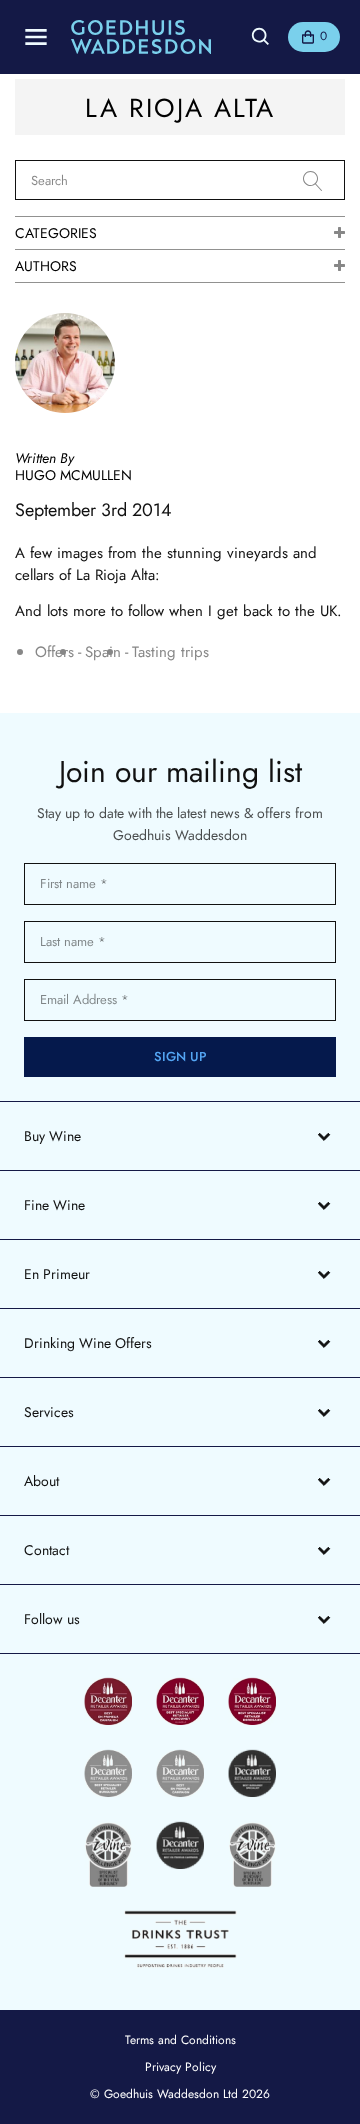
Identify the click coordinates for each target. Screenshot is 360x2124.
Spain (103, 652)
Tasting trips (170, 652)
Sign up (180, 1056)
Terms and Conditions (180, 2040)
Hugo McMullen (73, 475)
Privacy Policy (180, 2067)
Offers (54, 652)
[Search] (324, 181)
